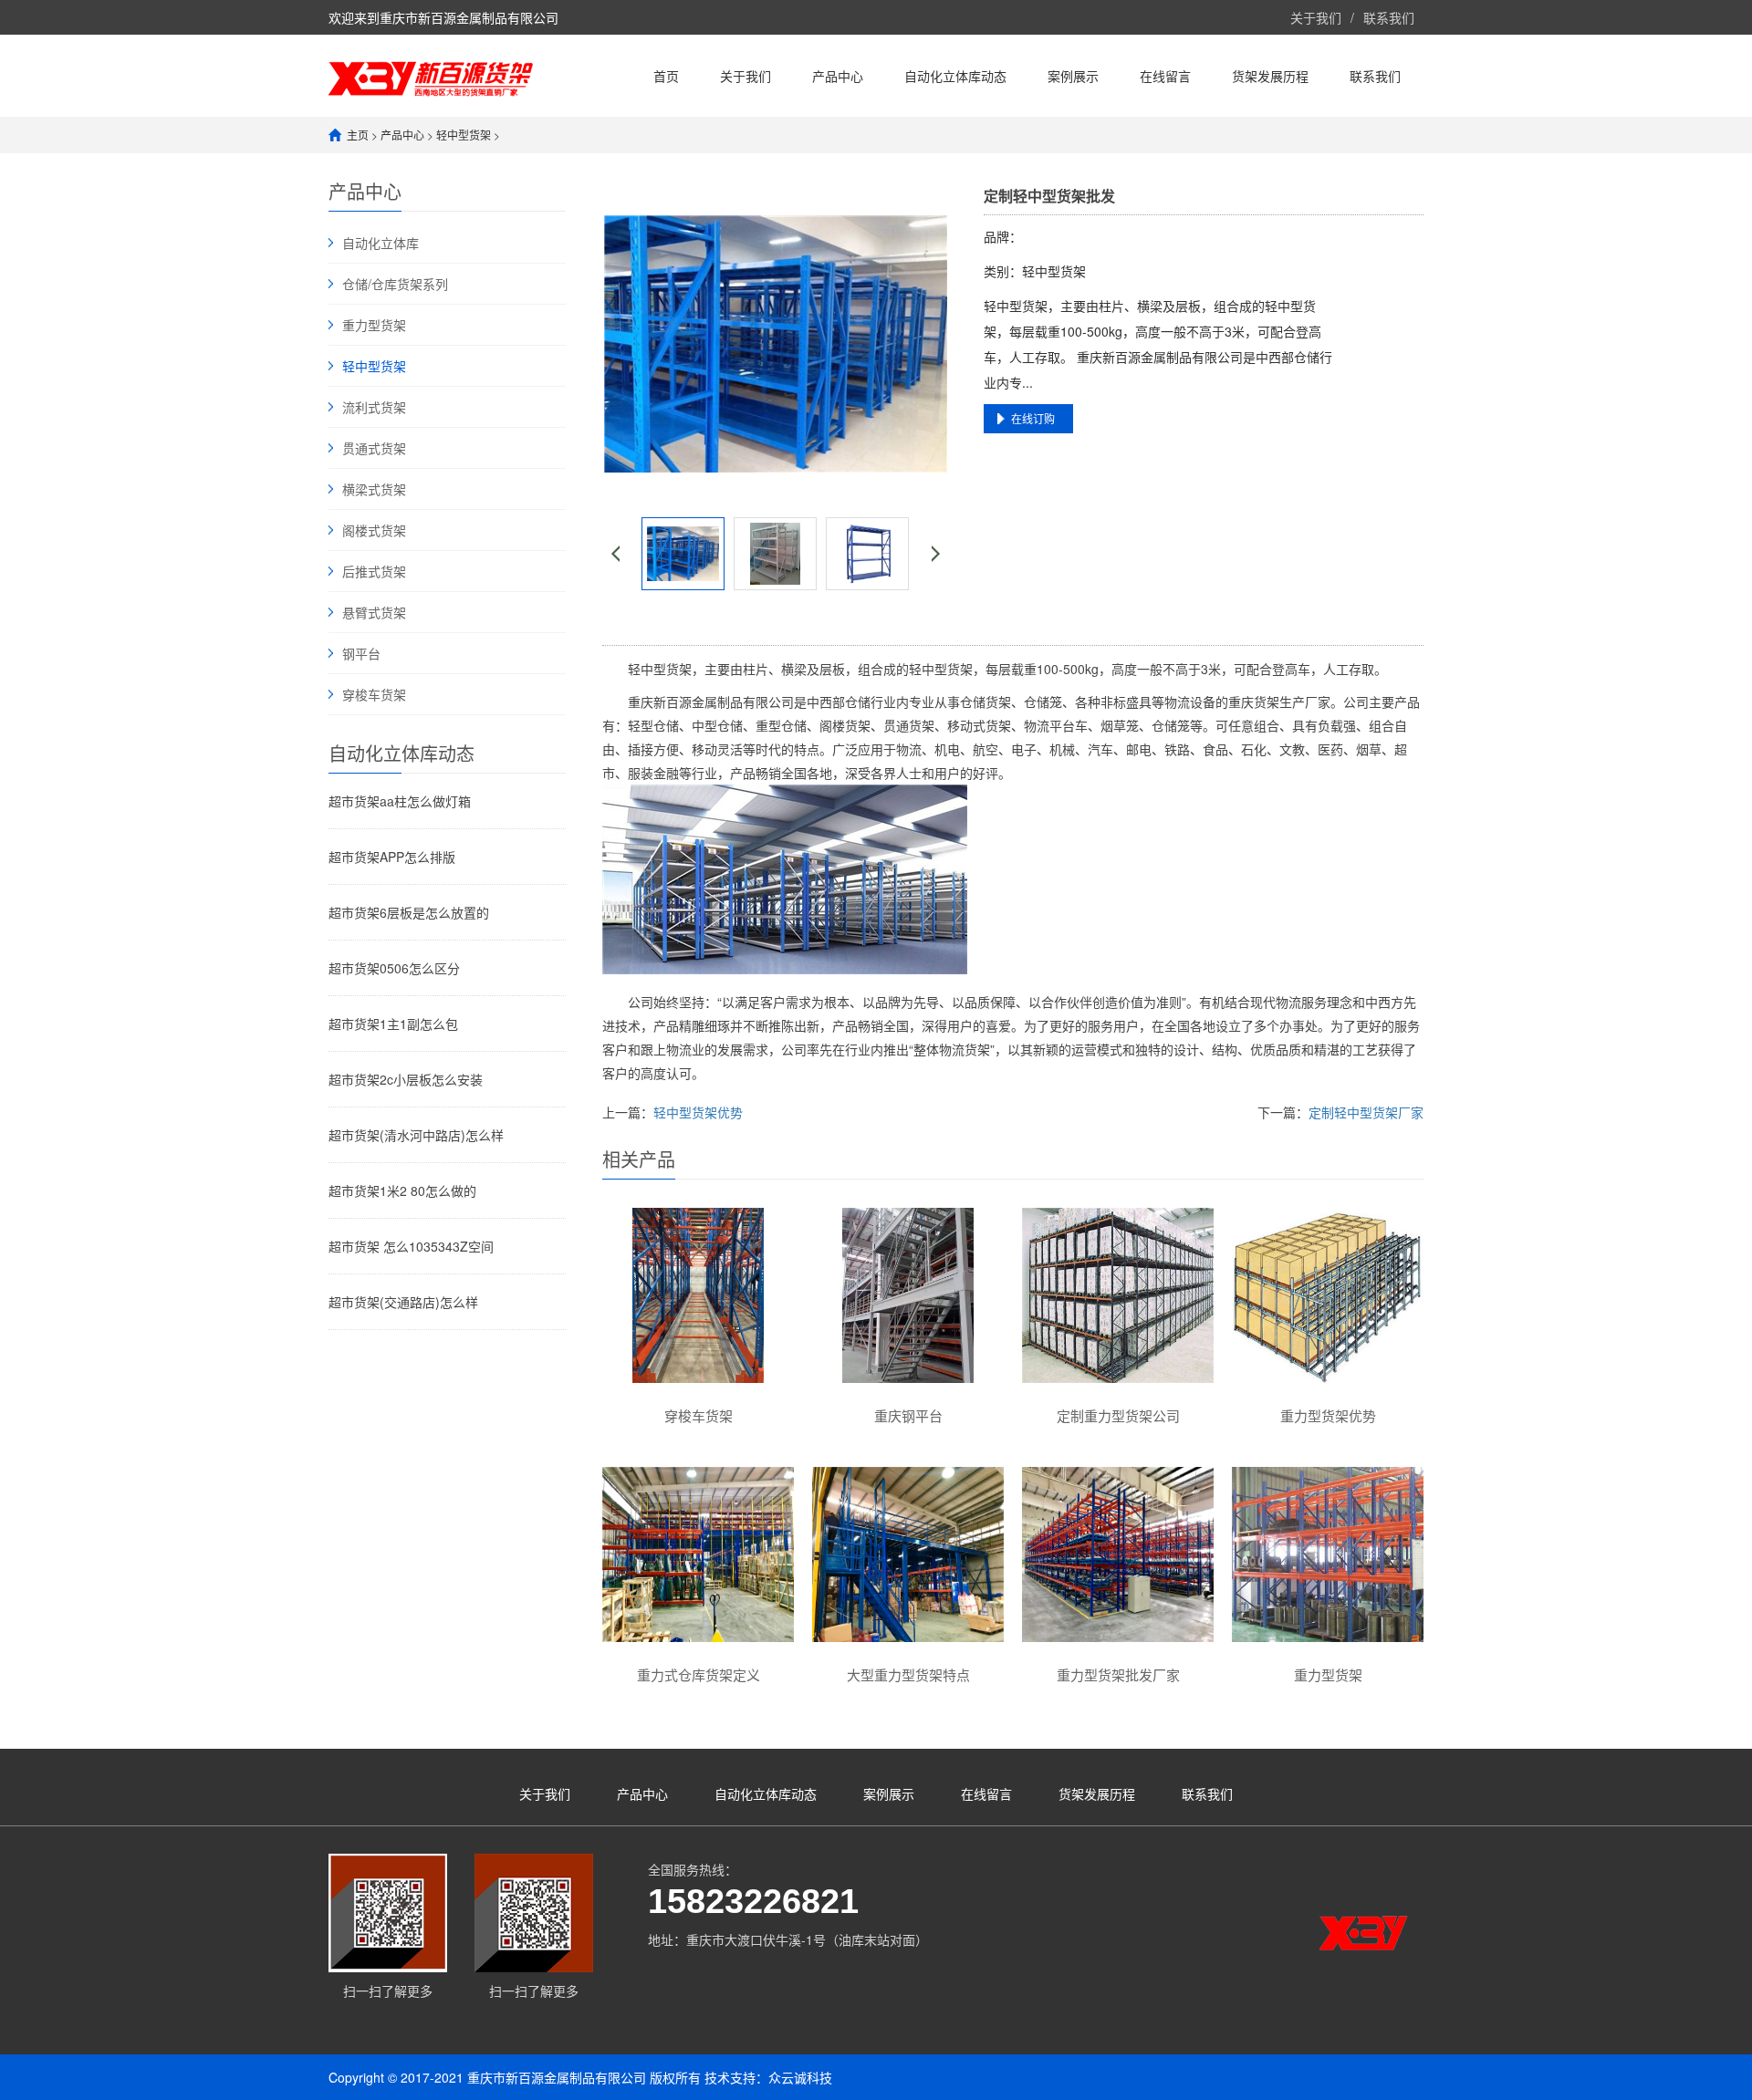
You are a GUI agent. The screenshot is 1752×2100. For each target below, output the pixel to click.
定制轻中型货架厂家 (1366, 1112)
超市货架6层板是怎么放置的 (409, 912)
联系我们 (1389, 17)
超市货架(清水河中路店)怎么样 (416, 1135)
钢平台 (361, 653)
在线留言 (1165, 76)
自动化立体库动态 (955, 76)
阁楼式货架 (374, 530)
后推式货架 (374, 571)
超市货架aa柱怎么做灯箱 (400, 801)
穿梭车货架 (374, 694)
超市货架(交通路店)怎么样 (403, 1302)
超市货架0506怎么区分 (394, 968)
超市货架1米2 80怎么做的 (402, 1190)
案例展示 (1073, 76)
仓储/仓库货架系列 (395, 284)
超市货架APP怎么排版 (392, 857)
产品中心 (838, 76)
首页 (666, 76)
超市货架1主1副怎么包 (393, 1024)
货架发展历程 (1270, 76)
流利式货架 (374, 407)
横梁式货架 (374, 489)
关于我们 (1316, 17)
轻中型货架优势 (698, 1112)
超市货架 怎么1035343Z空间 (411, 1246)
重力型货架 (374, 325)
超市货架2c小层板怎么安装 (406, 1079)
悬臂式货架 (374, 612)
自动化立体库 (381, 243)
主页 (358, 135)
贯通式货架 (374, 448)
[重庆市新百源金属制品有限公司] (431, 75)
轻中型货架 (464, 135)
